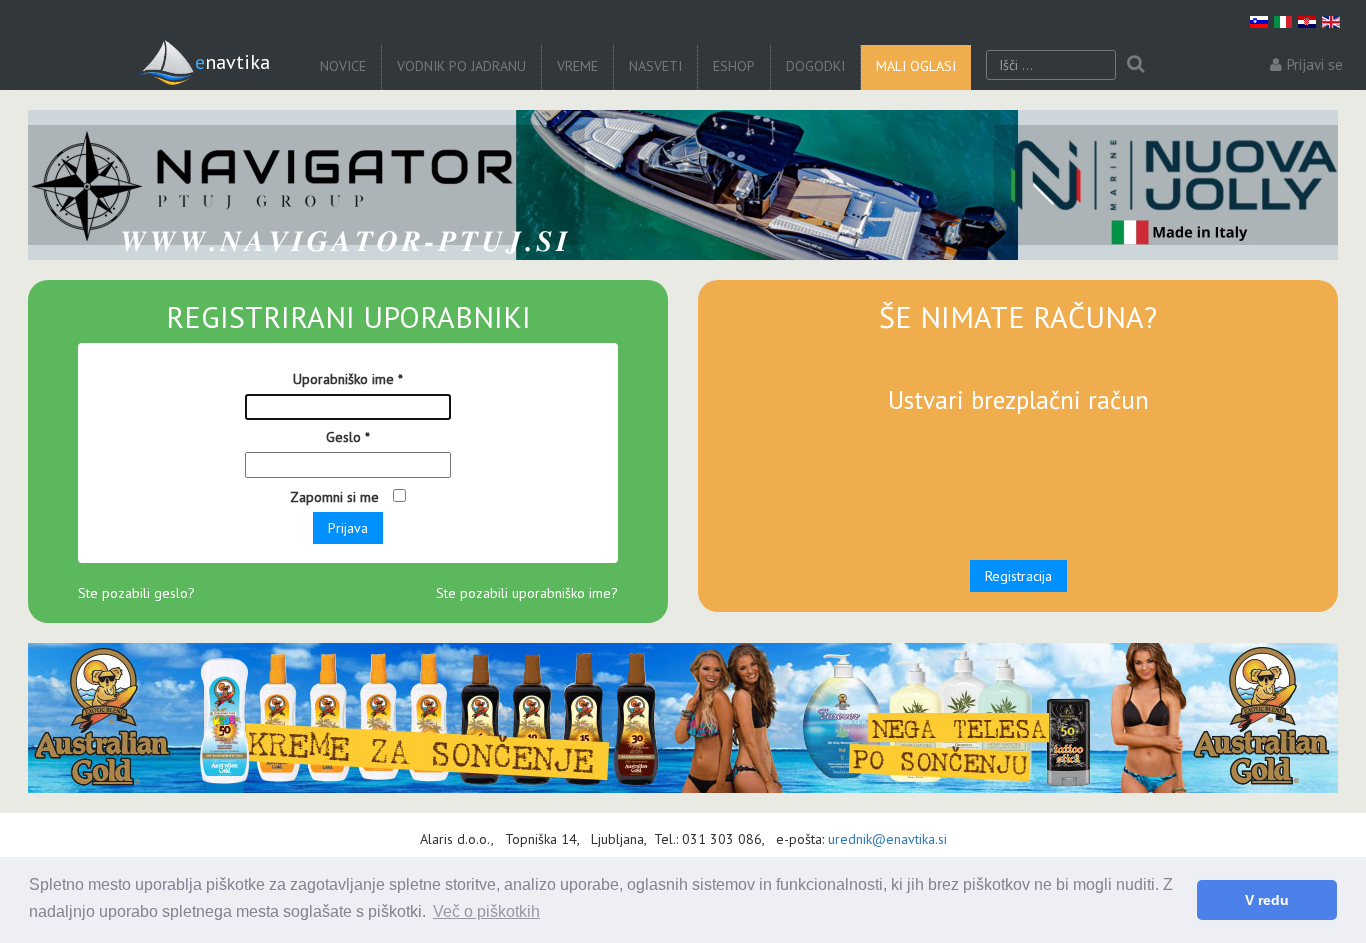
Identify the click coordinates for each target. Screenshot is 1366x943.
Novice (343, 66)
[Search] (1135, 65)
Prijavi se (1315, 64)
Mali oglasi (916, 66)
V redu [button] (1267, 900)
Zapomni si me (336, 497)
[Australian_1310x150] (683, 718)
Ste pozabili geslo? (136, 593)
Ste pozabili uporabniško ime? (527, 593)
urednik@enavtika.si (887, 839)
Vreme (577, 66)
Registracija (1018, 576)
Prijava (348, 528)
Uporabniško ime (348, 379)
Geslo (348, 437)
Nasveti (655, 66)
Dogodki (815, 66)
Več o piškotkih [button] (486, 911)
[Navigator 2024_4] (683, 185)
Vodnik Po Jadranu (461, 66)
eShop (734, 66)
